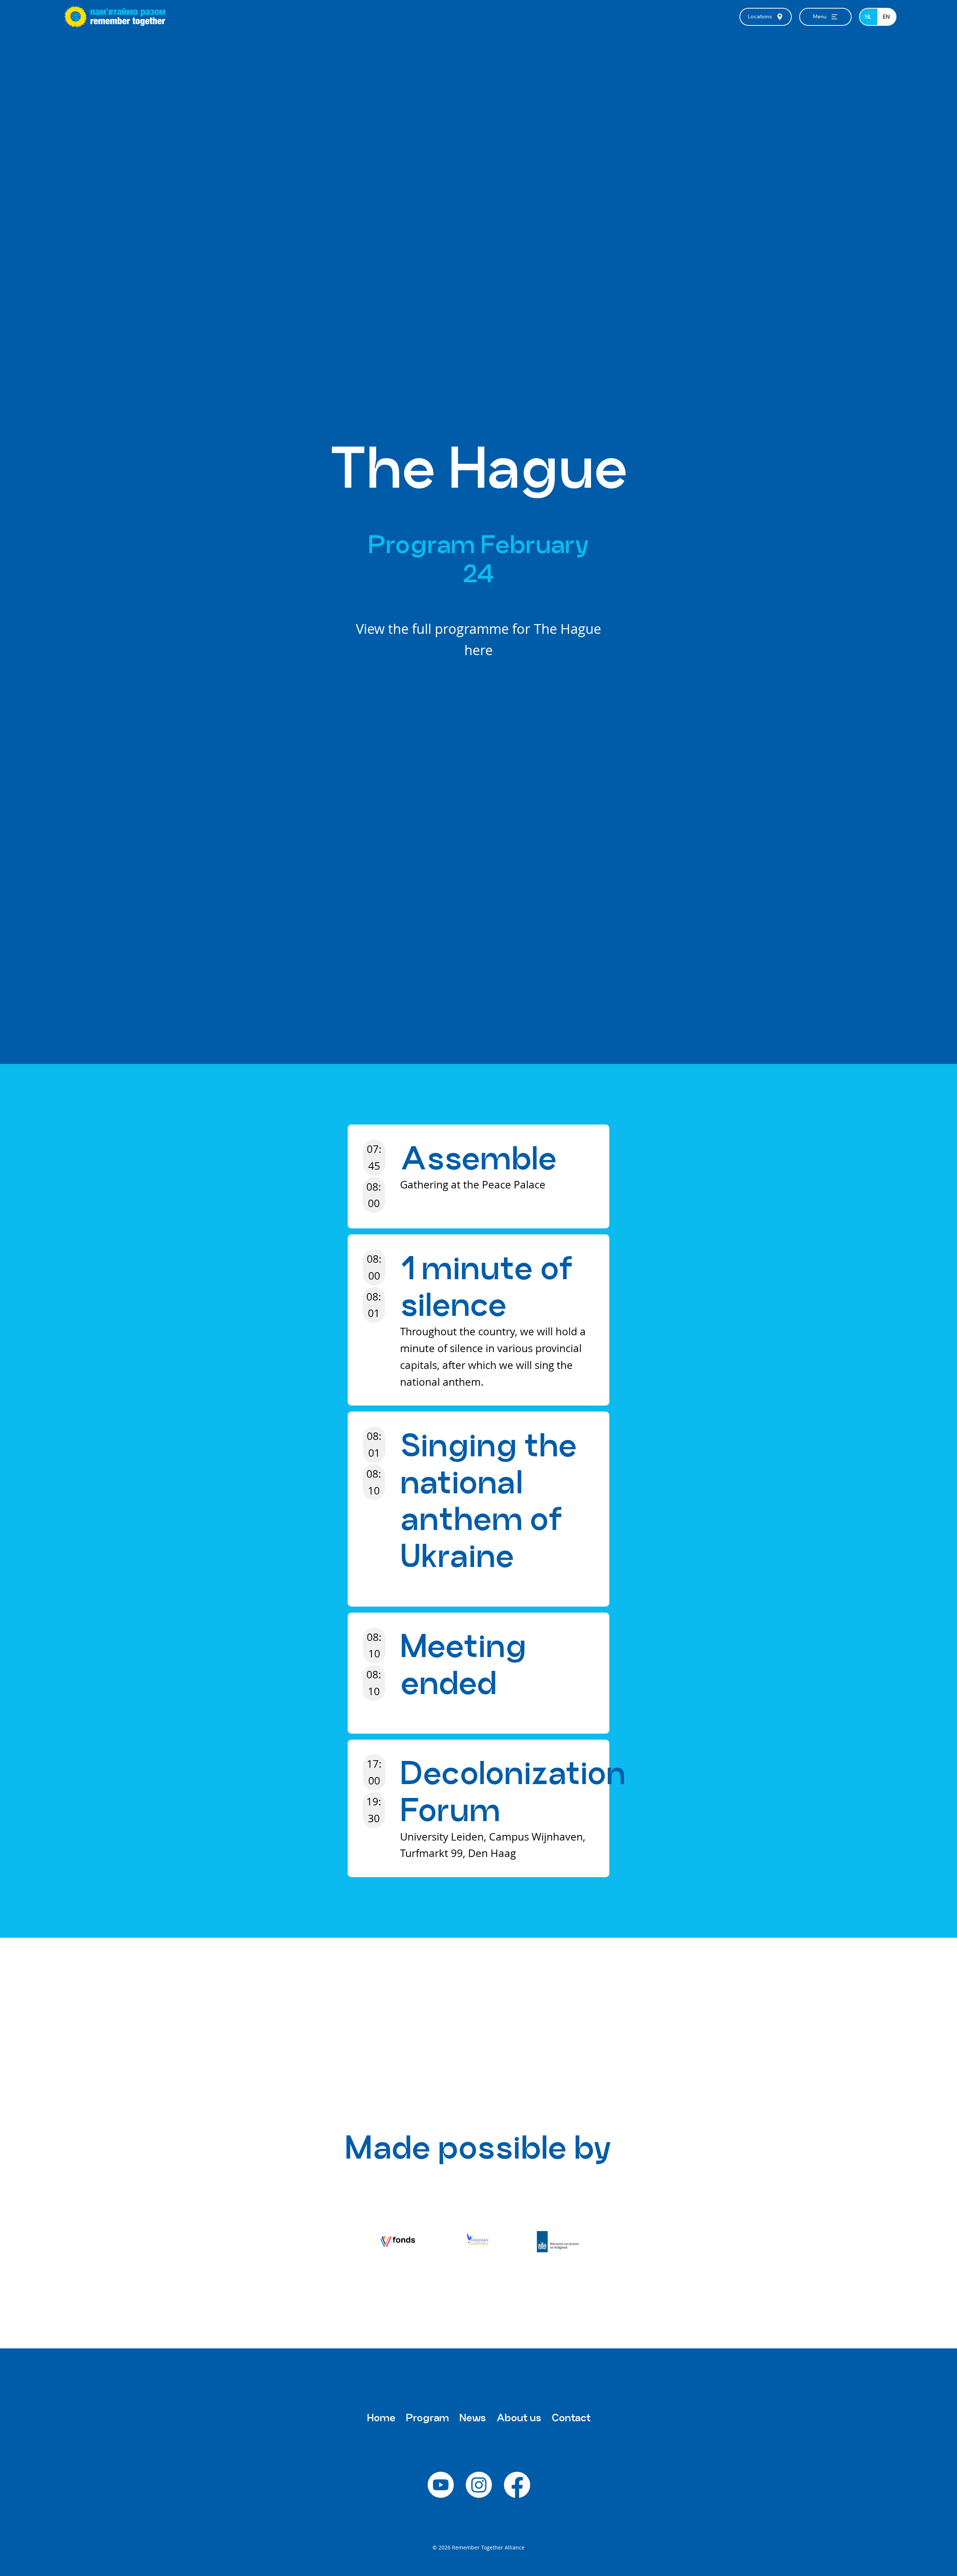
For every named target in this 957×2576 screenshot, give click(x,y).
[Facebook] (517, 2485)
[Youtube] (441, 2485)
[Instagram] (479, 2485)
